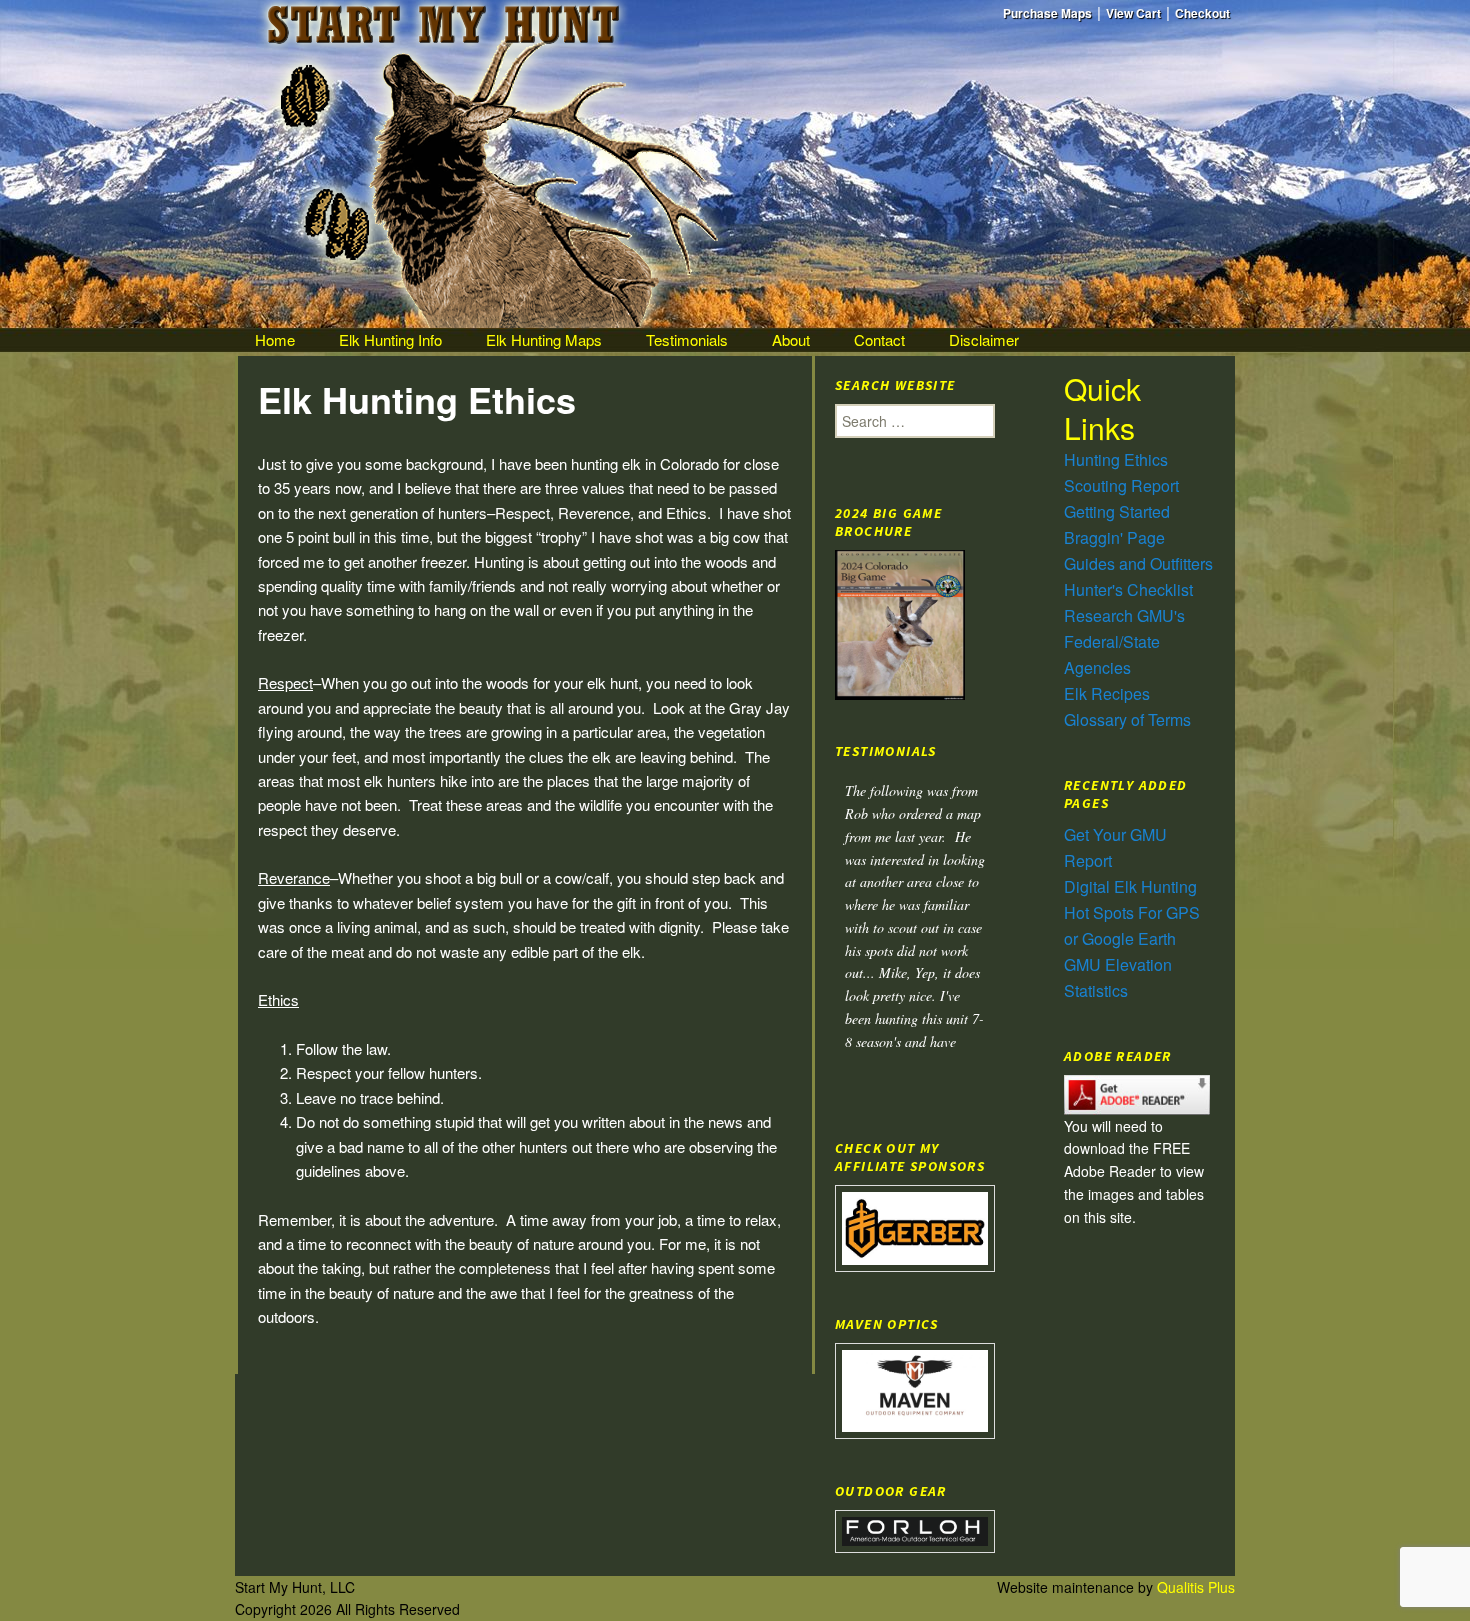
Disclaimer (984, 339)
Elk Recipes (1107, 693)
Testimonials (687, 339)
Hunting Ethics (1116, 459)
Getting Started (1117, 511)
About (791, 339)
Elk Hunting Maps (544, 339)
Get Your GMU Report (1115, 847)
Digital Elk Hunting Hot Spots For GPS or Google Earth (1132, 912)
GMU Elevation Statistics (1118, 977)
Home (275, 339)
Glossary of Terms (1127, 719)
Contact (879, 339)
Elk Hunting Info (390, 339)
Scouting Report (1121, 485)
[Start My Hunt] (735, 164)
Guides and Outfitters (1138, 563)
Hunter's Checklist (1128, 589)
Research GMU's (1124, 615)
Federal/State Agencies (1112, 654)
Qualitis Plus (1196, 1587)
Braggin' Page (1114, 537)
